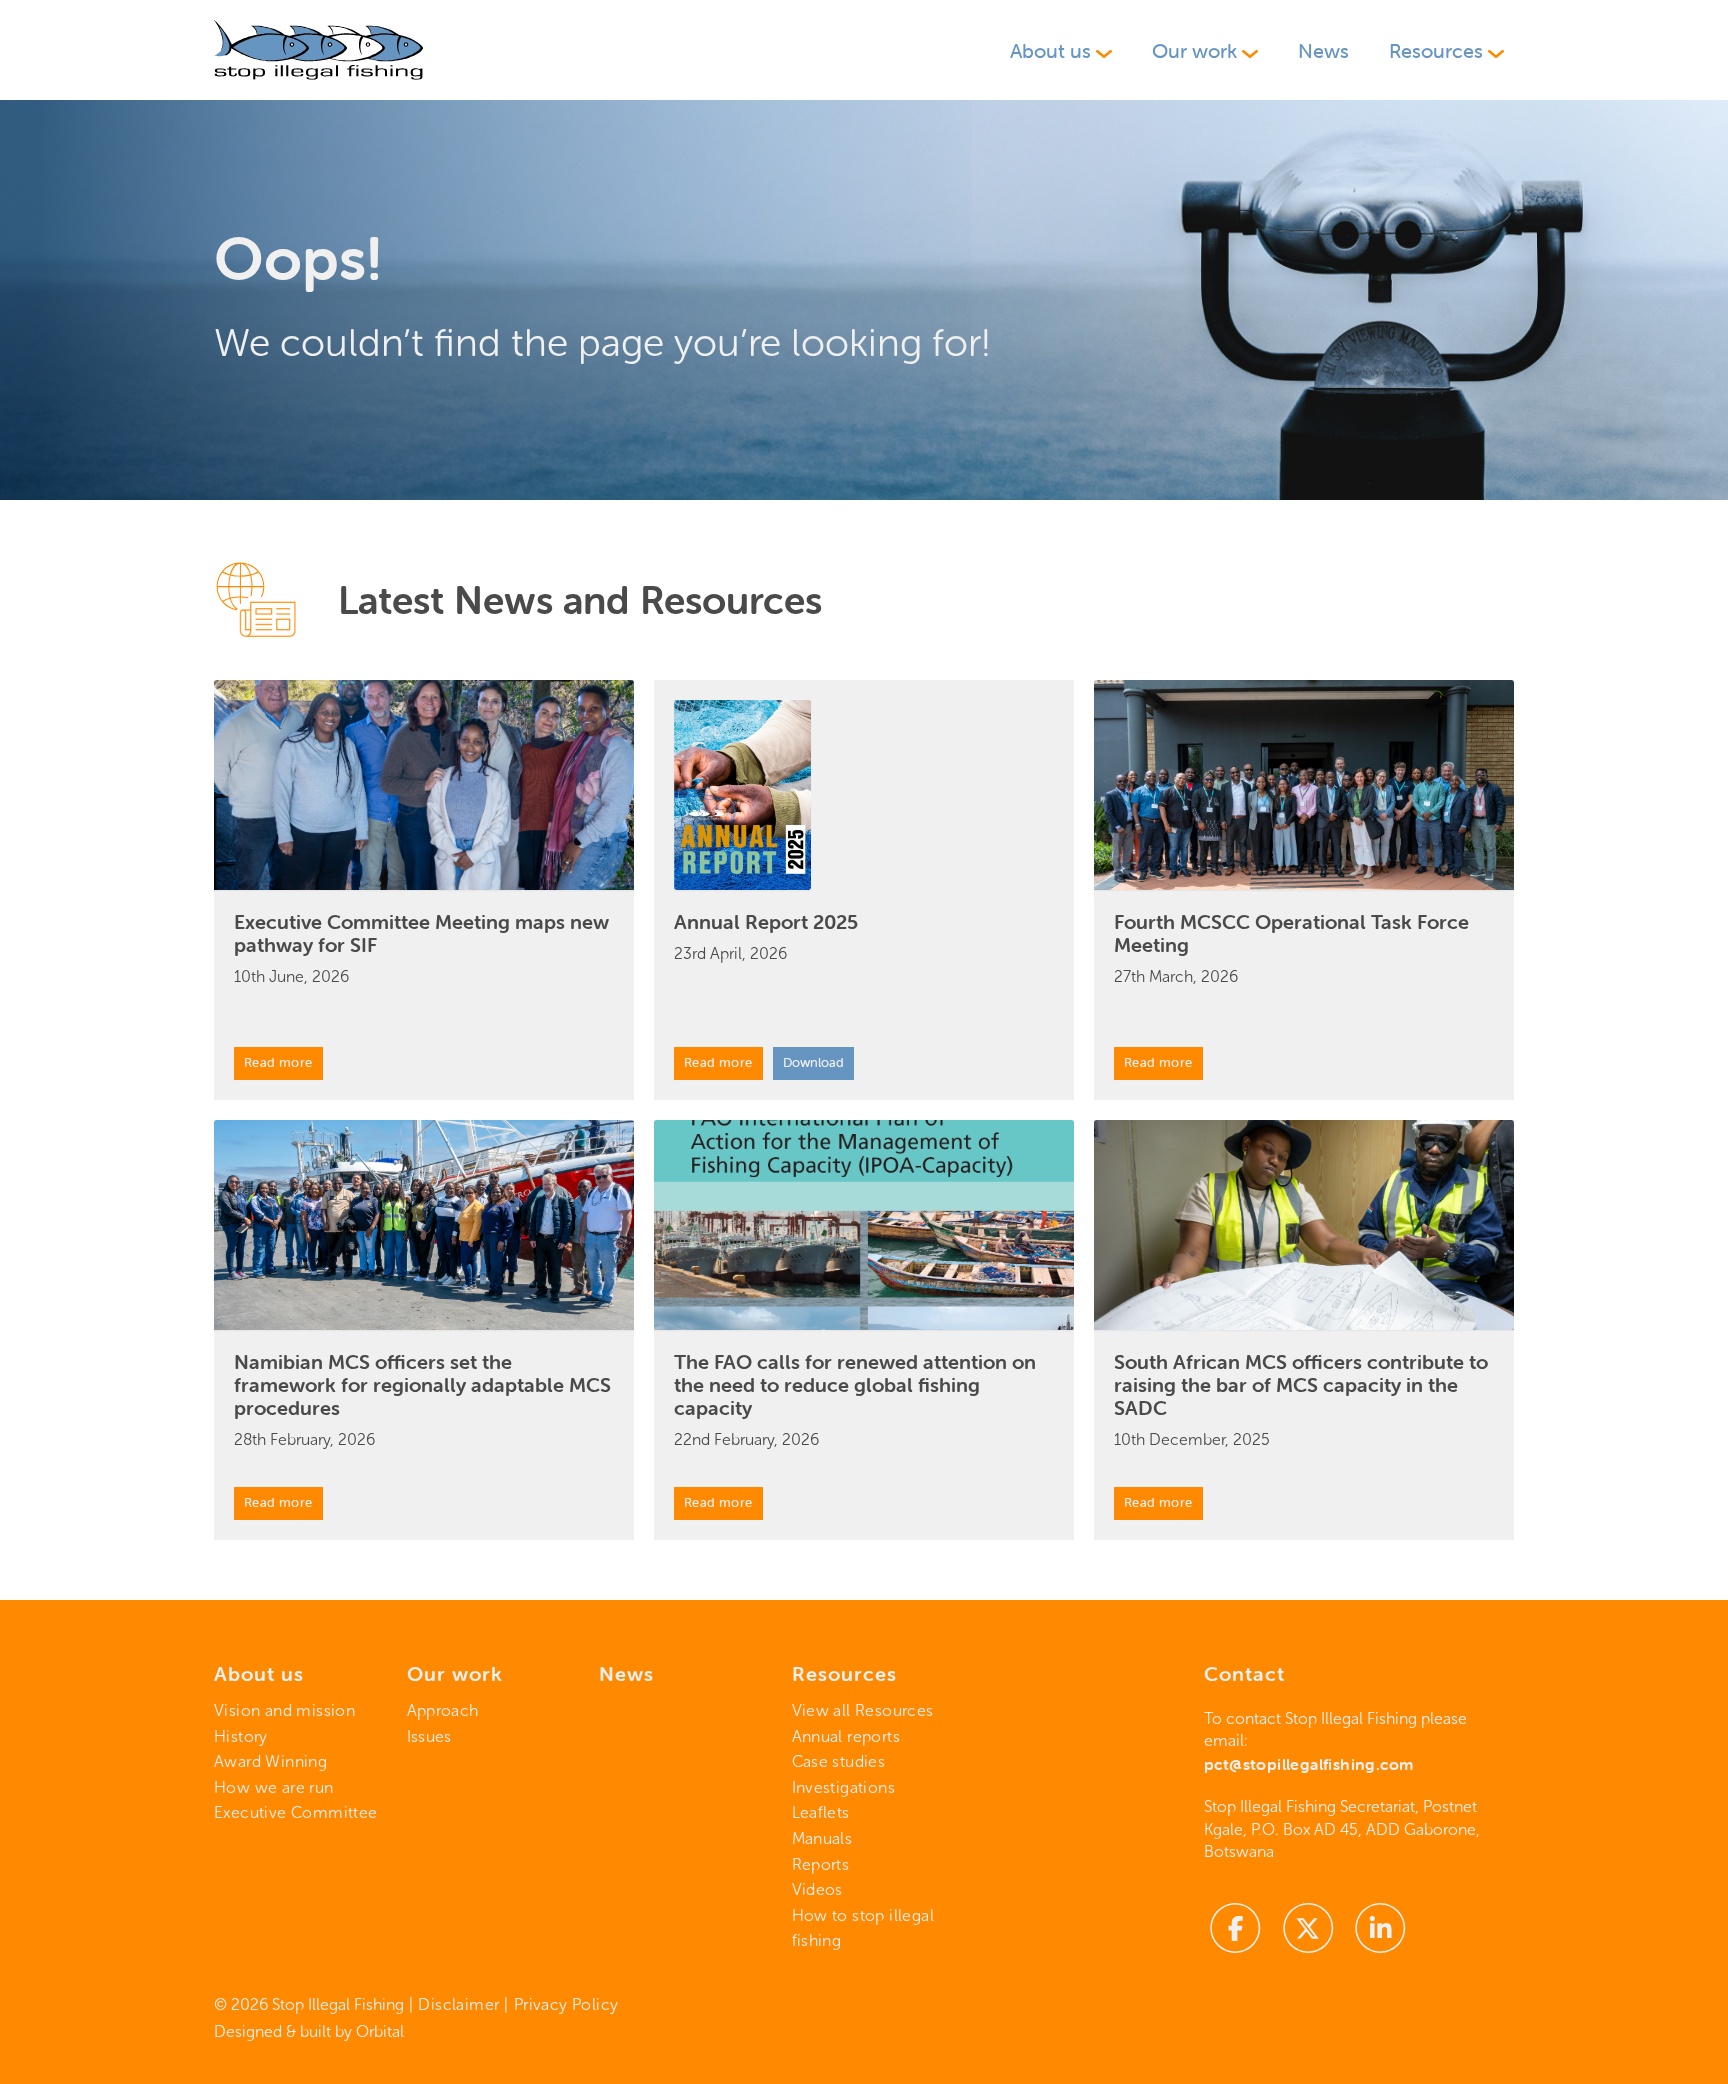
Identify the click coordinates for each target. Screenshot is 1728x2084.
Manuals (822, 1838)
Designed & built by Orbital (309, 2031)
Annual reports (846, 1736)
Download (813, 1062)
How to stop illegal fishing (863, 1928)
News (1323, 50)
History (241, 1736)
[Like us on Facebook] (1235, 1926)
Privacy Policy (566, 2004)
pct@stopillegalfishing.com (1308, 1764)
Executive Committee (296, 1812)
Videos (817, 1889)
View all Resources (863, 1710)
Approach (443, 1710)
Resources (1436, 50)
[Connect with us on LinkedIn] (1380, 1926)
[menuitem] (1061, 50)
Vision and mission (284, 1710)
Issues (429, 1736)
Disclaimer (458, 2004)
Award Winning (270, 1761)
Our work (1194, 50)
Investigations (844, 1787)
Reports (821, 1864)
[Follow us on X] (1308, 1926)
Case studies (839, 1761)
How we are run (274, 1787)
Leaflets (821, 1812)
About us (1050, 50)
